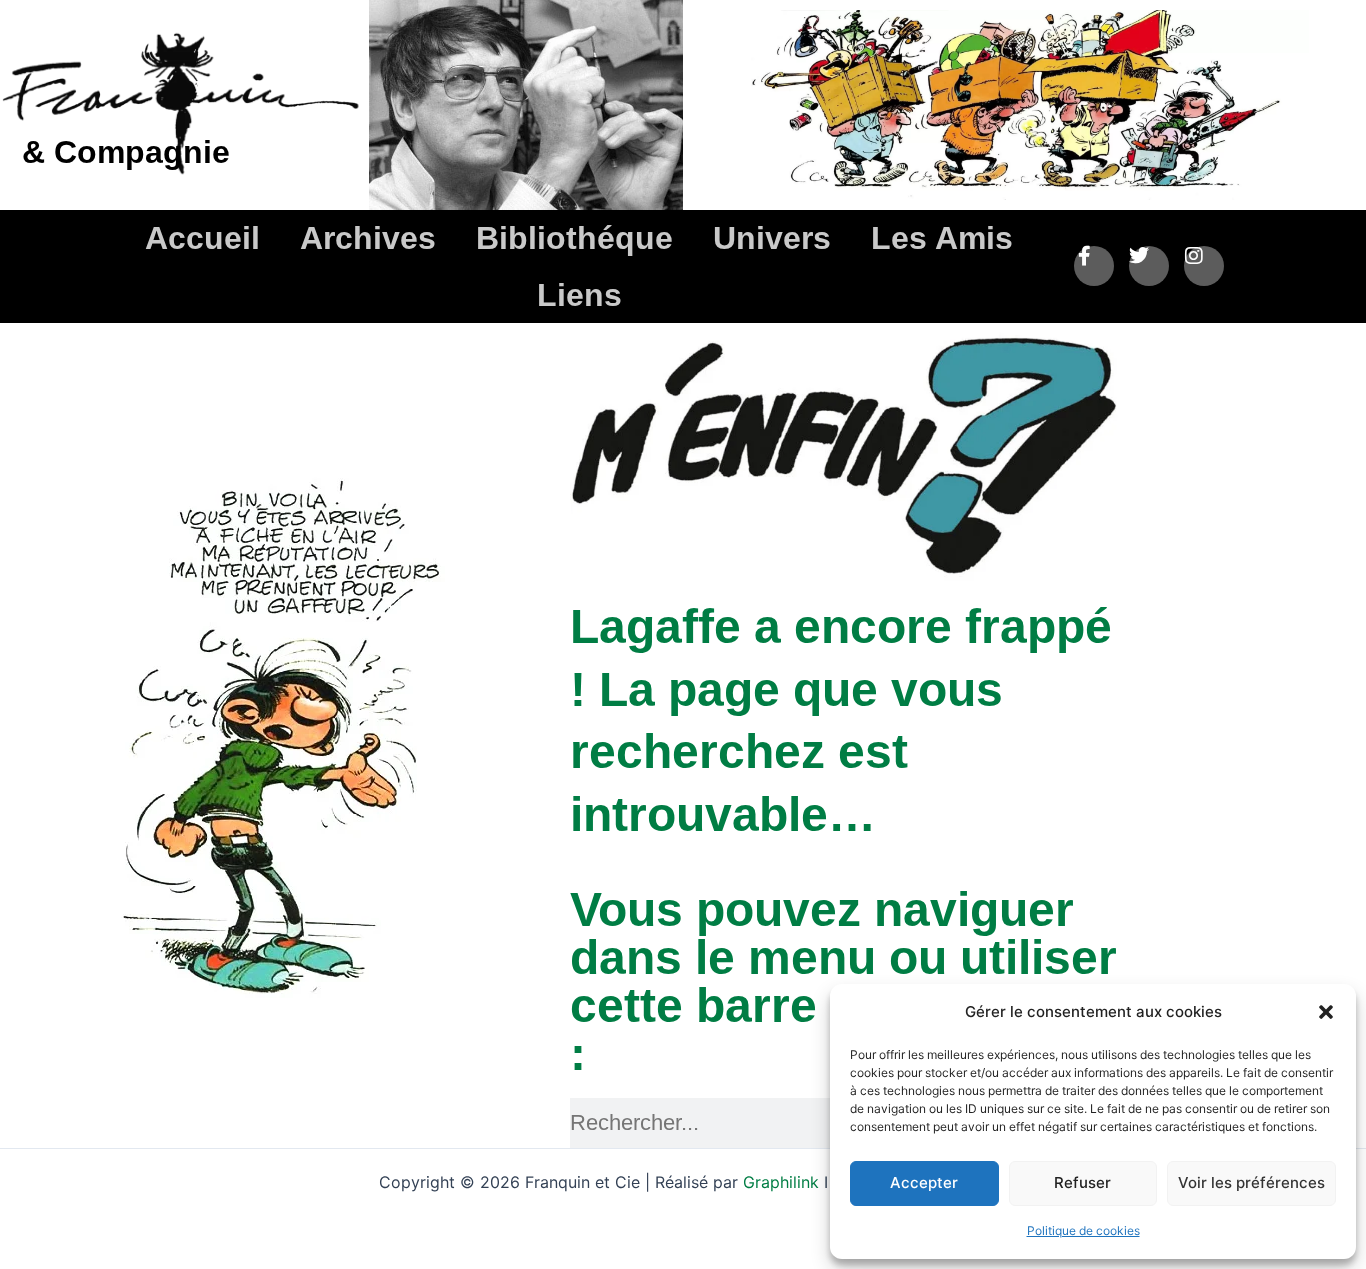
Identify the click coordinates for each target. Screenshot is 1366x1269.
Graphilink (783, 1182)
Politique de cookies (1083, 1230)
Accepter (924, 1182)
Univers (772, 238)
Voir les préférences (1251, 1182)
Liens (579, 295)
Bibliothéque (574, 238)
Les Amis (942, 238)
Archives (368, 238)
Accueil (202, 238)
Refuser (1082, 1182)
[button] (1326, 1012)
